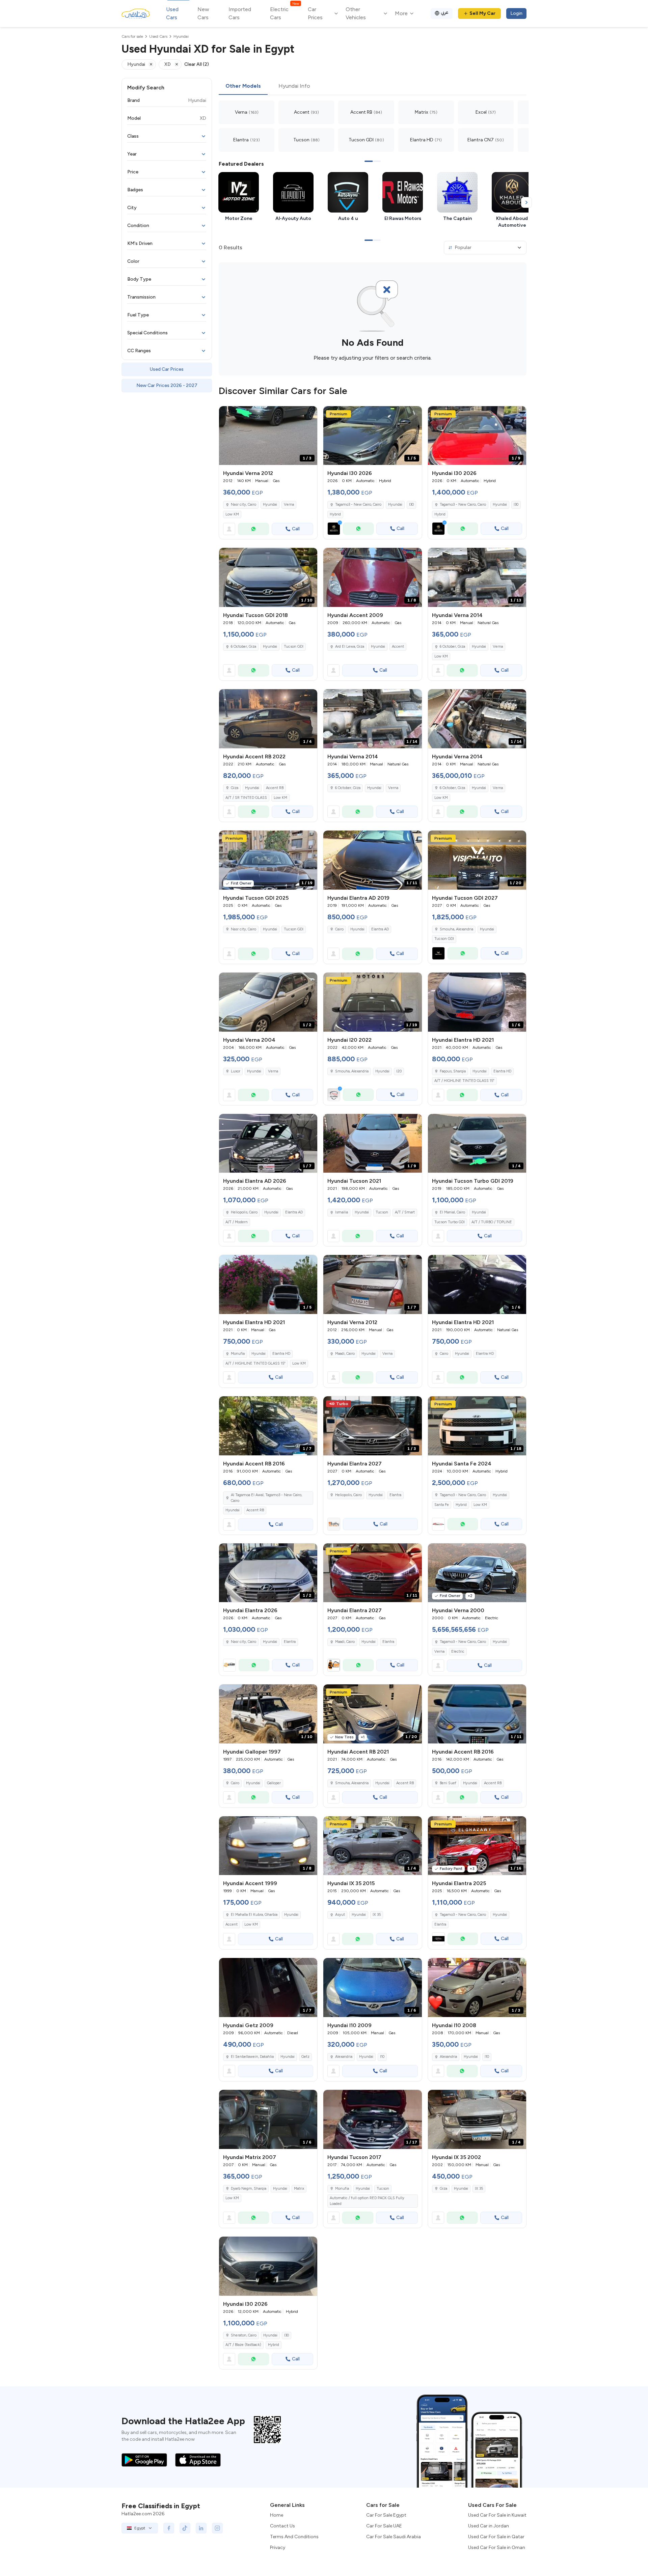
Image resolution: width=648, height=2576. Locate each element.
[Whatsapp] (253, 529)
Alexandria (344, 2057)
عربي (445, 12)
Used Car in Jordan (489, 2526)
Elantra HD (502, 1071)
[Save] (309, 414)
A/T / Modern (237, 1222)
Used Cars (172, 13)
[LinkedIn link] (201, 2528)
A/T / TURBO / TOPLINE (492, 1222)
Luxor (236, 1071)
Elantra (395, 1495)
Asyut (340, 1915)
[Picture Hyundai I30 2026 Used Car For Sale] (268, 2266)
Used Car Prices (167, 369)
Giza (235, 788)
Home (277, 2515)
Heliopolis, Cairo (244, 1212)
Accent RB (275, 788)
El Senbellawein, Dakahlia (252, 2057)
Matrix (299, 2189)
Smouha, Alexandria (352, 1071)
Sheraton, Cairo (244, 2335)
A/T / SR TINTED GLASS (246, 798)
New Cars (203, 13)
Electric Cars (284, 13)
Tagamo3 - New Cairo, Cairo (463, 1495)
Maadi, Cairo (345, 1354)
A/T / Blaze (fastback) (243, 2345)
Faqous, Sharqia (453, 1071)
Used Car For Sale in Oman (497, 2547)
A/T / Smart (405, 1212)
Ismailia (342, 1212)
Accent (398, 647)
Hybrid (335, 514)
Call (296, 529)
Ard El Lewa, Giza (350, 647)
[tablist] (373, 86)
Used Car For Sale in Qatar (496, 2537)
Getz (305, 2057)
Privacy (278, 2547)
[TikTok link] (185, 2528)
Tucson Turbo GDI (450, 1222)
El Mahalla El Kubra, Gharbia (254, 1915)
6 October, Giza (244, 647)
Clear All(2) (197, 64)
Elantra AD (380, 929)
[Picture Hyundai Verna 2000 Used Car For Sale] (477, 1573)
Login (516, 13)
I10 (382, 2057)
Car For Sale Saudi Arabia (394, 2537)
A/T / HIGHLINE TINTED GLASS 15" (464, 1081)
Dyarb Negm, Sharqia (249, 2189)
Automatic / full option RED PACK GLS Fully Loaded (367, 2201)
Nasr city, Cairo (244, 505)
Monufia (238, 1354)
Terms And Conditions (294, 2537)
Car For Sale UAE (384, 2526)
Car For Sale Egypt (386, 2515)
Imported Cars (240, 13)
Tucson (382, 1212)
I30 (411, 505)
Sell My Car (482, 13)
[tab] (243, 86)
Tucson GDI (294, 647)
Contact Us (282, 2526)
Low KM (232, 514)
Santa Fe (442, 1505)
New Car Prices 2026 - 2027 (167, 385)
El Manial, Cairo (452, 1212)
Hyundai (270, 505)
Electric (458, 1651)
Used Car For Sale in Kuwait (497, 2515)
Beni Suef (448, 1783)
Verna (289, 505)
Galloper (274, 1783)
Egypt (140, 2528)
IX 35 (377, 1915)
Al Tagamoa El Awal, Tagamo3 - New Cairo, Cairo (266, 1498)
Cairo (339, 929)
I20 (399, 1071)
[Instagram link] (217, 2528)
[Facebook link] (169, 2528)
